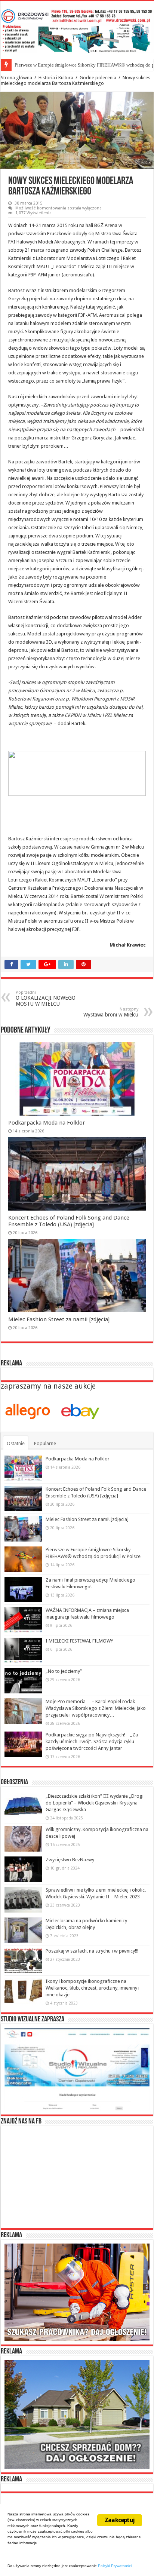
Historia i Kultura (56, 78)
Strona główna (16, 78)
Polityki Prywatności (115, 2566)
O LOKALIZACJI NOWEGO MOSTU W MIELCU (46, 998)
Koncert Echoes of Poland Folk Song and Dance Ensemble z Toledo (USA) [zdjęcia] (69, 1221)
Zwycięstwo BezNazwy (70, 1860)
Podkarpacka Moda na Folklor (47, 1123)
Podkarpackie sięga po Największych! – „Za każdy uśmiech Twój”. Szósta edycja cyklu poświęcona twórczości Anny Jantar (92, 1741)
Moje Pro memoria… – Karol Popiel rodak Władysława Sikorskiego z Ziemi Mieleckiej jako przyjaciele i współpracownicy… (96, 1708)
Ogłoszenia (14, 1782)
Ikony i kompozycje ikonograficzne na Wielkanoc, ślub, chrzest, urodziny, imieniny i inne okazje (93, 1988)
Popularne (45, 1443)
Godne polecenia (98, 78)
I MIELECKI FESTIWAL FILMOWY (79, 1641)
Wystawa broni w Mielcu (111, 1012)
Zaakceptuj (120, 2520)
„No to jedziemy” (64, 1671)
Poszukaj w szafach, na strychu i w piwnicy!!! (92, 1951)
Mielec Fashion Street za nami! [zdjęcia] (59, 1319)
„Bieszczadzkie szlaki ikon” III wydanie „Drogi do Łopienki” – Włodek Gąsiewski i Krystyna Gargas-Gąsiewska (95, 1803)
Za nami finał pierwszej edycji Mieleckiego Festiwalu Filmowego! (81, 65)
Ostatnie (16, 1443)
